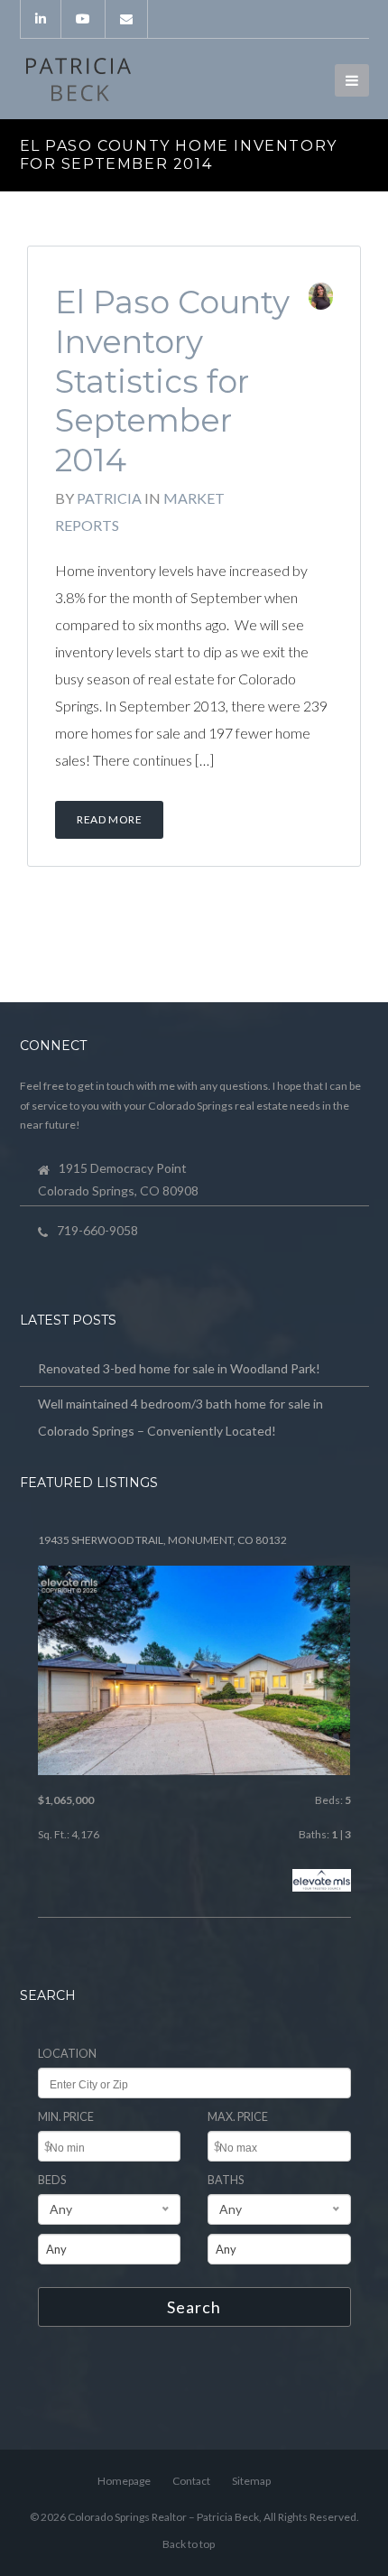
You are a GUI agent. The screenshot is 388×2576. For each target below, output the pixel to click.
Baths (226, 2180)
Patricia (109, 498)
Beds (52, 2180)
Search (194, 2307)
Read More (109, 819)
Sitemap (251, 2481)
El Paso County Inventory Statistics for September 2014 (172, 381)
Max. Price (238, 2117)
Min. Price (66, 2117)
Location (67, 2054)
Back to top (189, 2544)
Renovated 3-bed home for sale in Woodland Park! (179, 1368)
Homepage (124, 2481)
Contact (191, 2481)
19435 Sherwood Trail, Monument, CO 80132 (162, 1540)
